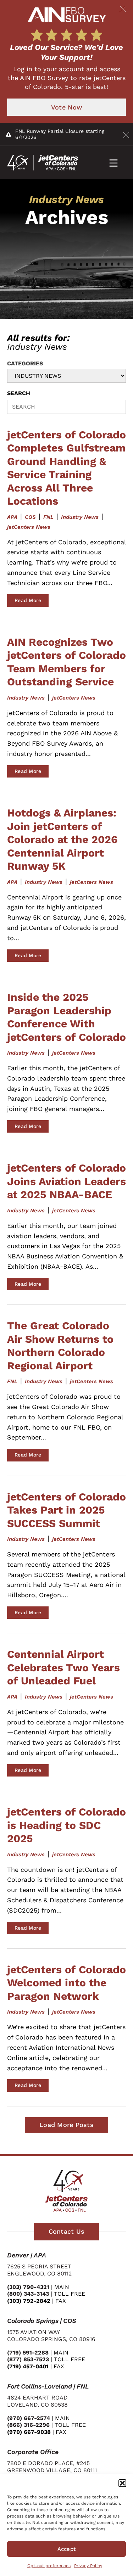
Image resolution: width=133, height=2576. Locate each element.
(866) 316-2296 (28, 2425)
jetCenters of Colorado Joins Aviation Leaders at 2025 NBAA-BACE (66, 1181)
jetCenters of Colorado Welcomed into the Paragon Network (66, 1983)
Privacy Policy (88, 2566)
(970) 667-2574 (29, 2418)
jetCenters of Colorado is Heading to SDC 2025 (66, 1825)
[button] (122, 2483)
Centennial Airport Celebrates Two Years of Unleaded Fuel (63, 1667)
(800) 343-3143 (28, 2294)
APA (12, 517)
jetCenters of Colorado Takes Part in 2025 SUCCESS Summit (66, 1510)
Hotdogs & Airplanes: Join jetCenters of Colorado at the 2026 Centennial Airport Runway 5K (62, 839)
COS (30, 517)
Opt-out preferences (49, 2566)
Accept (67, 2549)
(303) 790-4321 (28, 2287)
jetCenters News (29, 527)
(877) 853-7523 (28, 2359)
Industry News (80, 517)
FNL (48, 517)
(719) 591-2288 (28, 2353)
